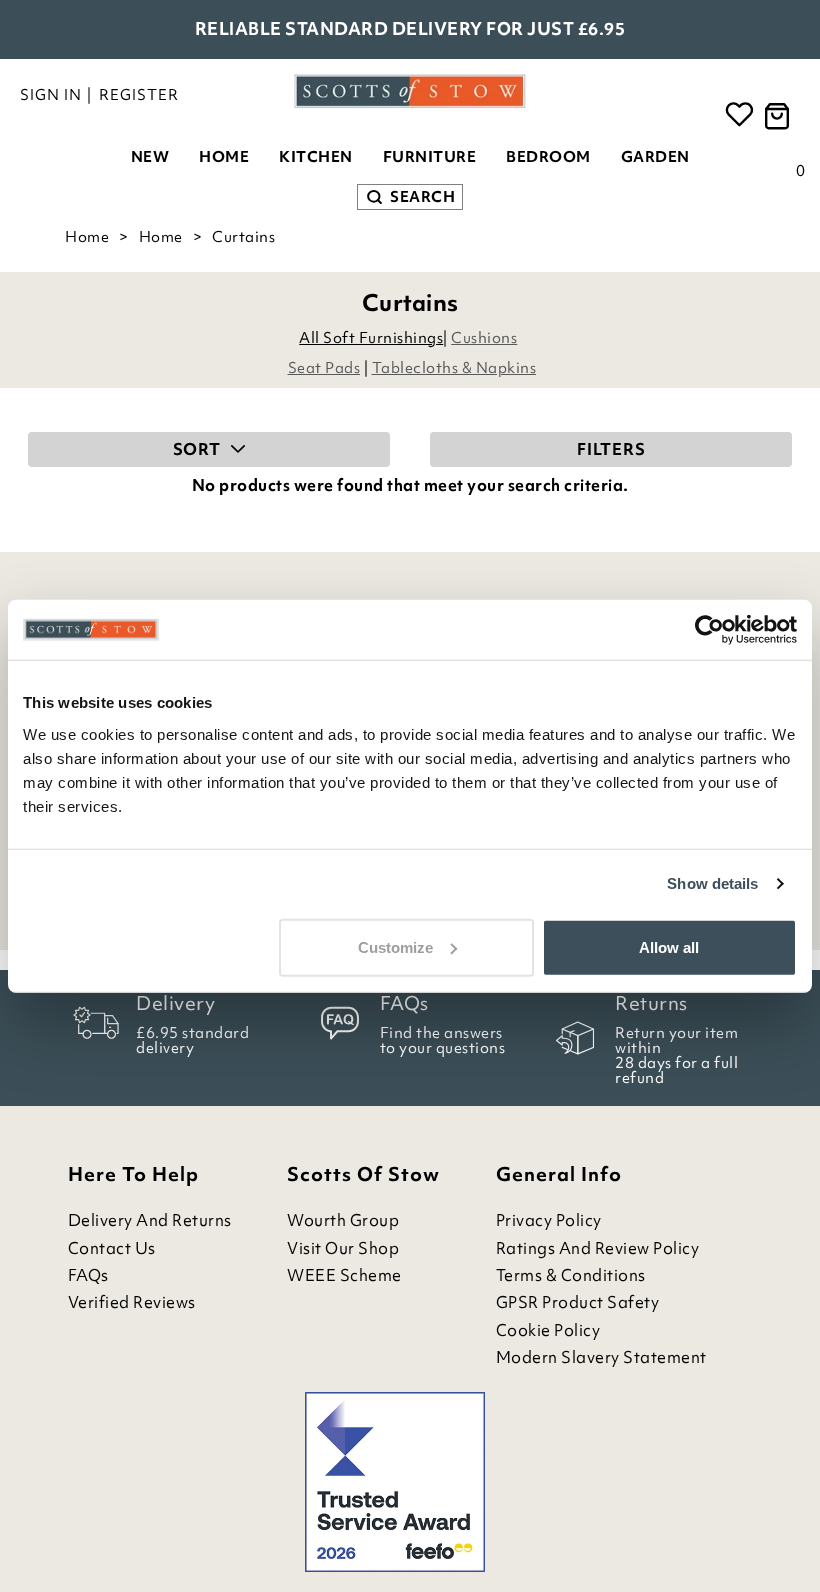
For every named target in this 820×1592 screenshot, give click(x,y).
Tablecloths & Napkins (454, 368)
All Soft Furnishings (371, 338)
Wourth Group (343, 1220)
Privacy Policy (549, 1220)
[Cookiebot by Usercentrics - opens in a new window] (709, 630)
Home (224, 157)
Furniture (430, 157)
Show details (712, 883)
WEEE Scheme (344, 1275)
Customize (395, 946)
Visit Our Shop (343, 1248)
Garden (655, 157)
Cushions (484, 338)
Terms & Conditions (571, 1275)
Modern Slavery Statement (601, 1357)
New (150, 157)
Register (139, 95)
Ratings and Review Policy (598, 1248)
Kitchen (316, 157)
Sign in (51, 95)
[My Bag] (780, 116)
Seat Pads (324, 368)
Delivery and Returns (150, 1220)
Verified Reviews (132, 1302)
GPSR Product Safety (578, 1302)
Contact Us (112, 1248)
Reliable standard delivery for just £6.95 (410, 28)
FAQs (88, 1275)
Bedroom (548, 157)
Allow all (669, 946)
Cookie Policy (548, 1330)
